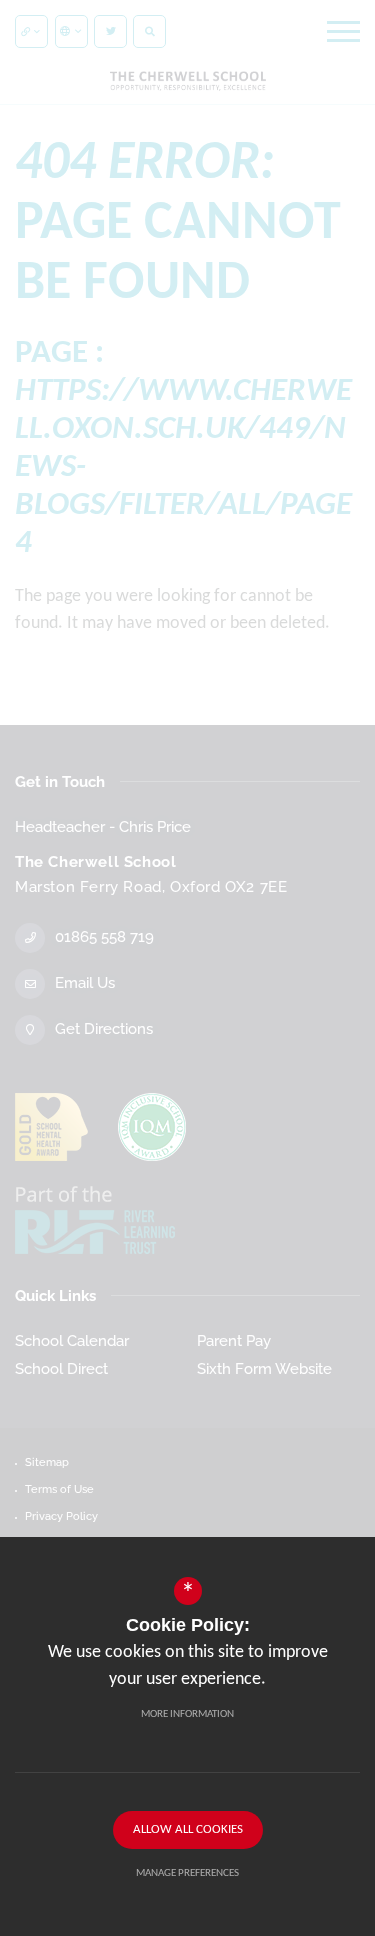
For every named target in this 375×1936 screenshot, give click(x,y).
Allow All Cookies (188, 1829)
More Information (187, 1714)
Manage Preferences (187, 1873)
